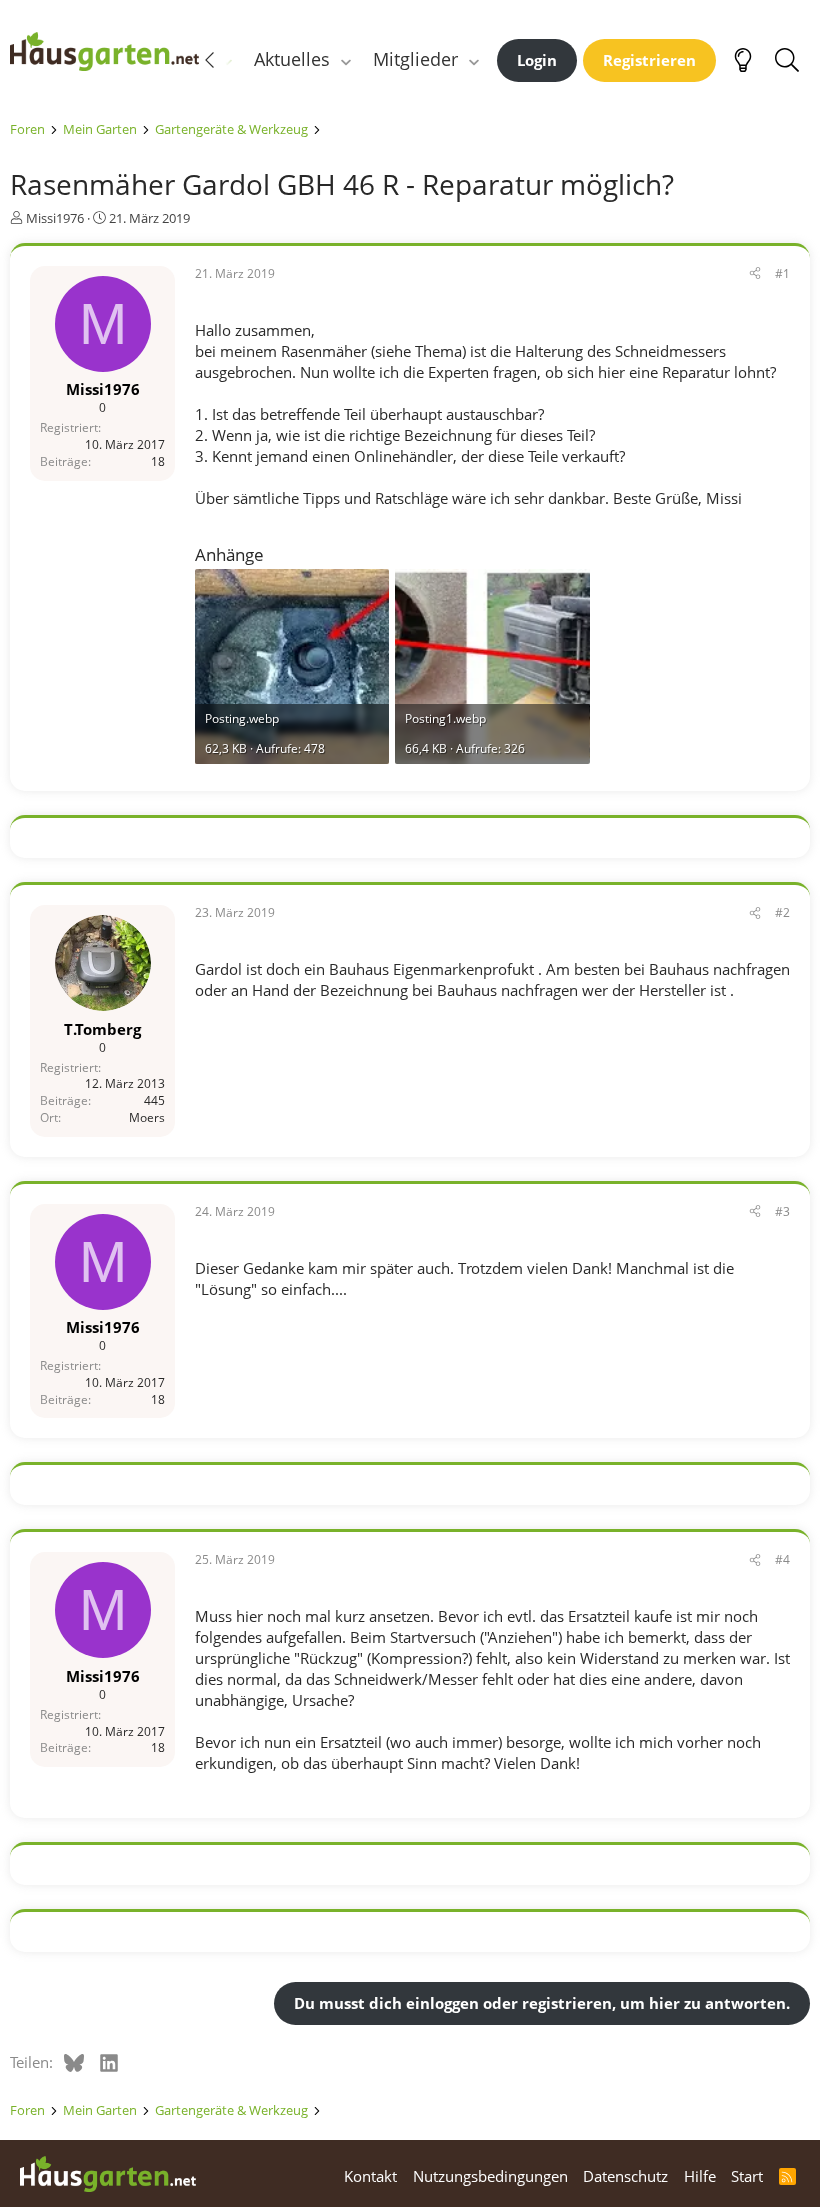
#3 (782, 1211)
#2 (782, 912)
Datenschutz (625, 2176)
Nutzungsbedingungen (490, 2176)
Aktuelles (292, 59)
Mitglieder (415, 59)
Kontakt (370, 2176)
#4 (782, 1559)
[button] (346, 59)
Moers (147, 1117)
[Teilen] (755, 274)
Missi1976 (55, 218)
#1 (782, 273)
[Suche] (786, 60)
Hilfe (700, 2176)
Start (747, 2176)
